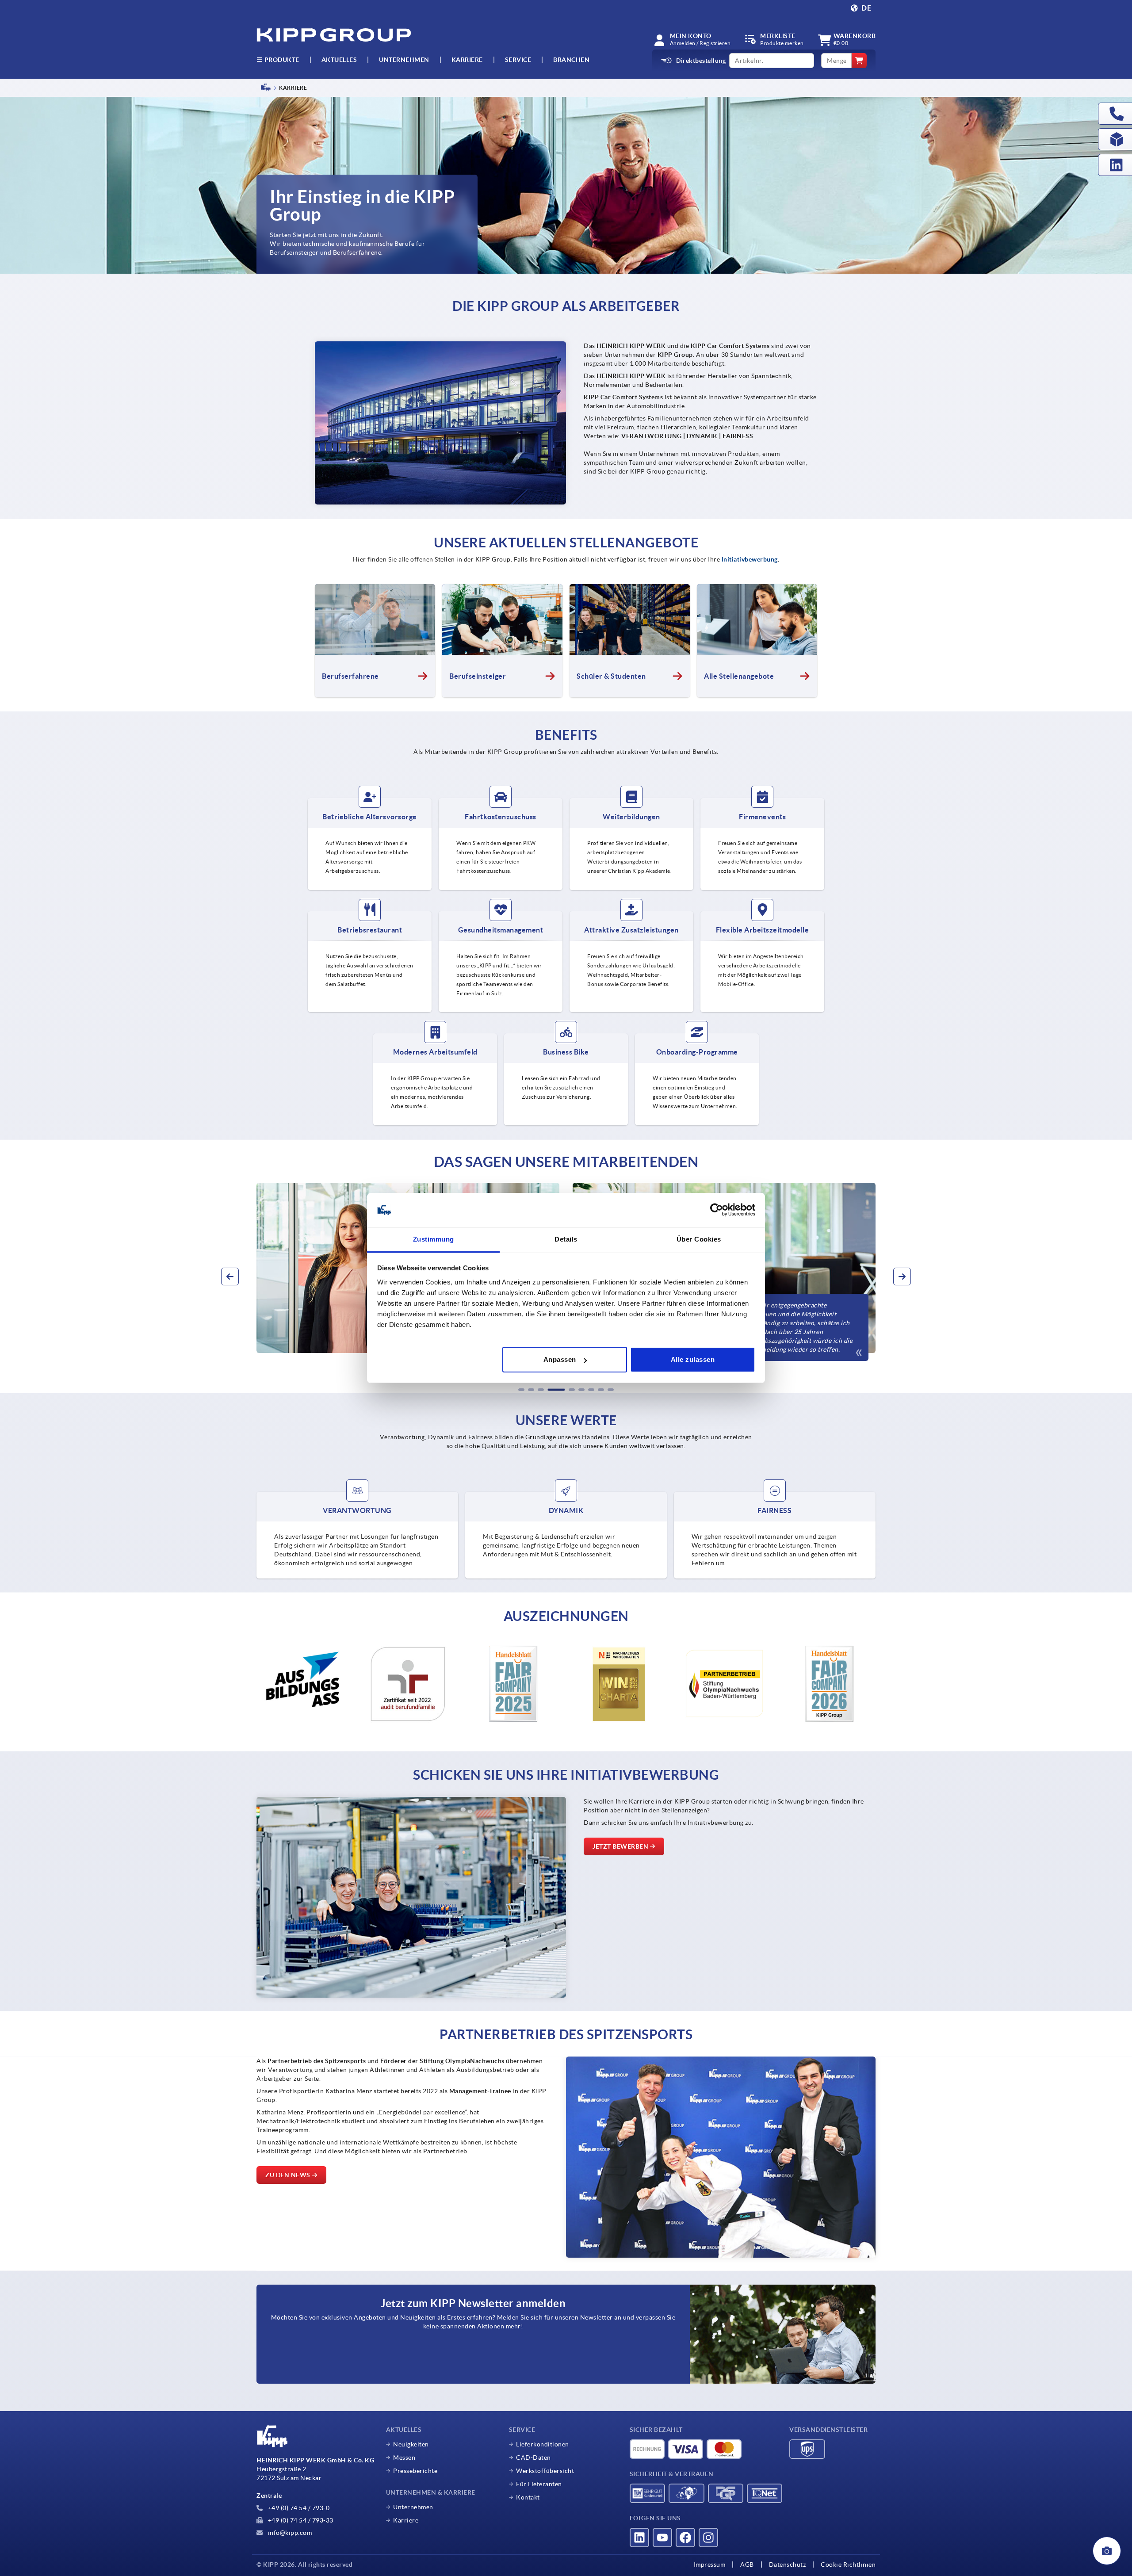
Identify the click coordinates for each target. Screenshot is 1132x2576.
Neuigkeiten (411, 2444)
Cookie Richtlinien (848, 2565)
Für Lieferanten (539, 2484)
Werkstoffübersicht (545, 2471)
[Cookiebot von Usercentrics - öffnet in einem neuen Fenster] (717, 1210)
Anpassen (560, 1359)
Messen (404, 2458)
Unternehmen (404, 60)
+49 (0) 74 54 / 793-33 (300, 2520)
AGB (747, 2565)
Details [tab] (566, 1239)
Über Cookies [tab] (699, 1239)
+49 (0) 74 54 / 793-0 (298, 2508)
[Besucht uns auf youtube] (662, 2538)
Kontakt (528, 2497)
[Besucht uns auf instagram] (708, 2538)
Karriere (467, 60)
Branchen (571, 60)
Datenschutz (788, 2565)
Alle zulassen (693, 1359)
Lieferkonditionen (543, 2444)
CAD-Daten (533, 2458)
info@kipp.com (289, 2533)
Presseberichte (415, 2471)
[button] (521, 1390)
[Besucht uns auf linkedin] (639, 2538)
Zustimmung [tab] (434, 1239)
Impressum (710, 2565)
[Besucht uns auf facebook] (685, 2538)
